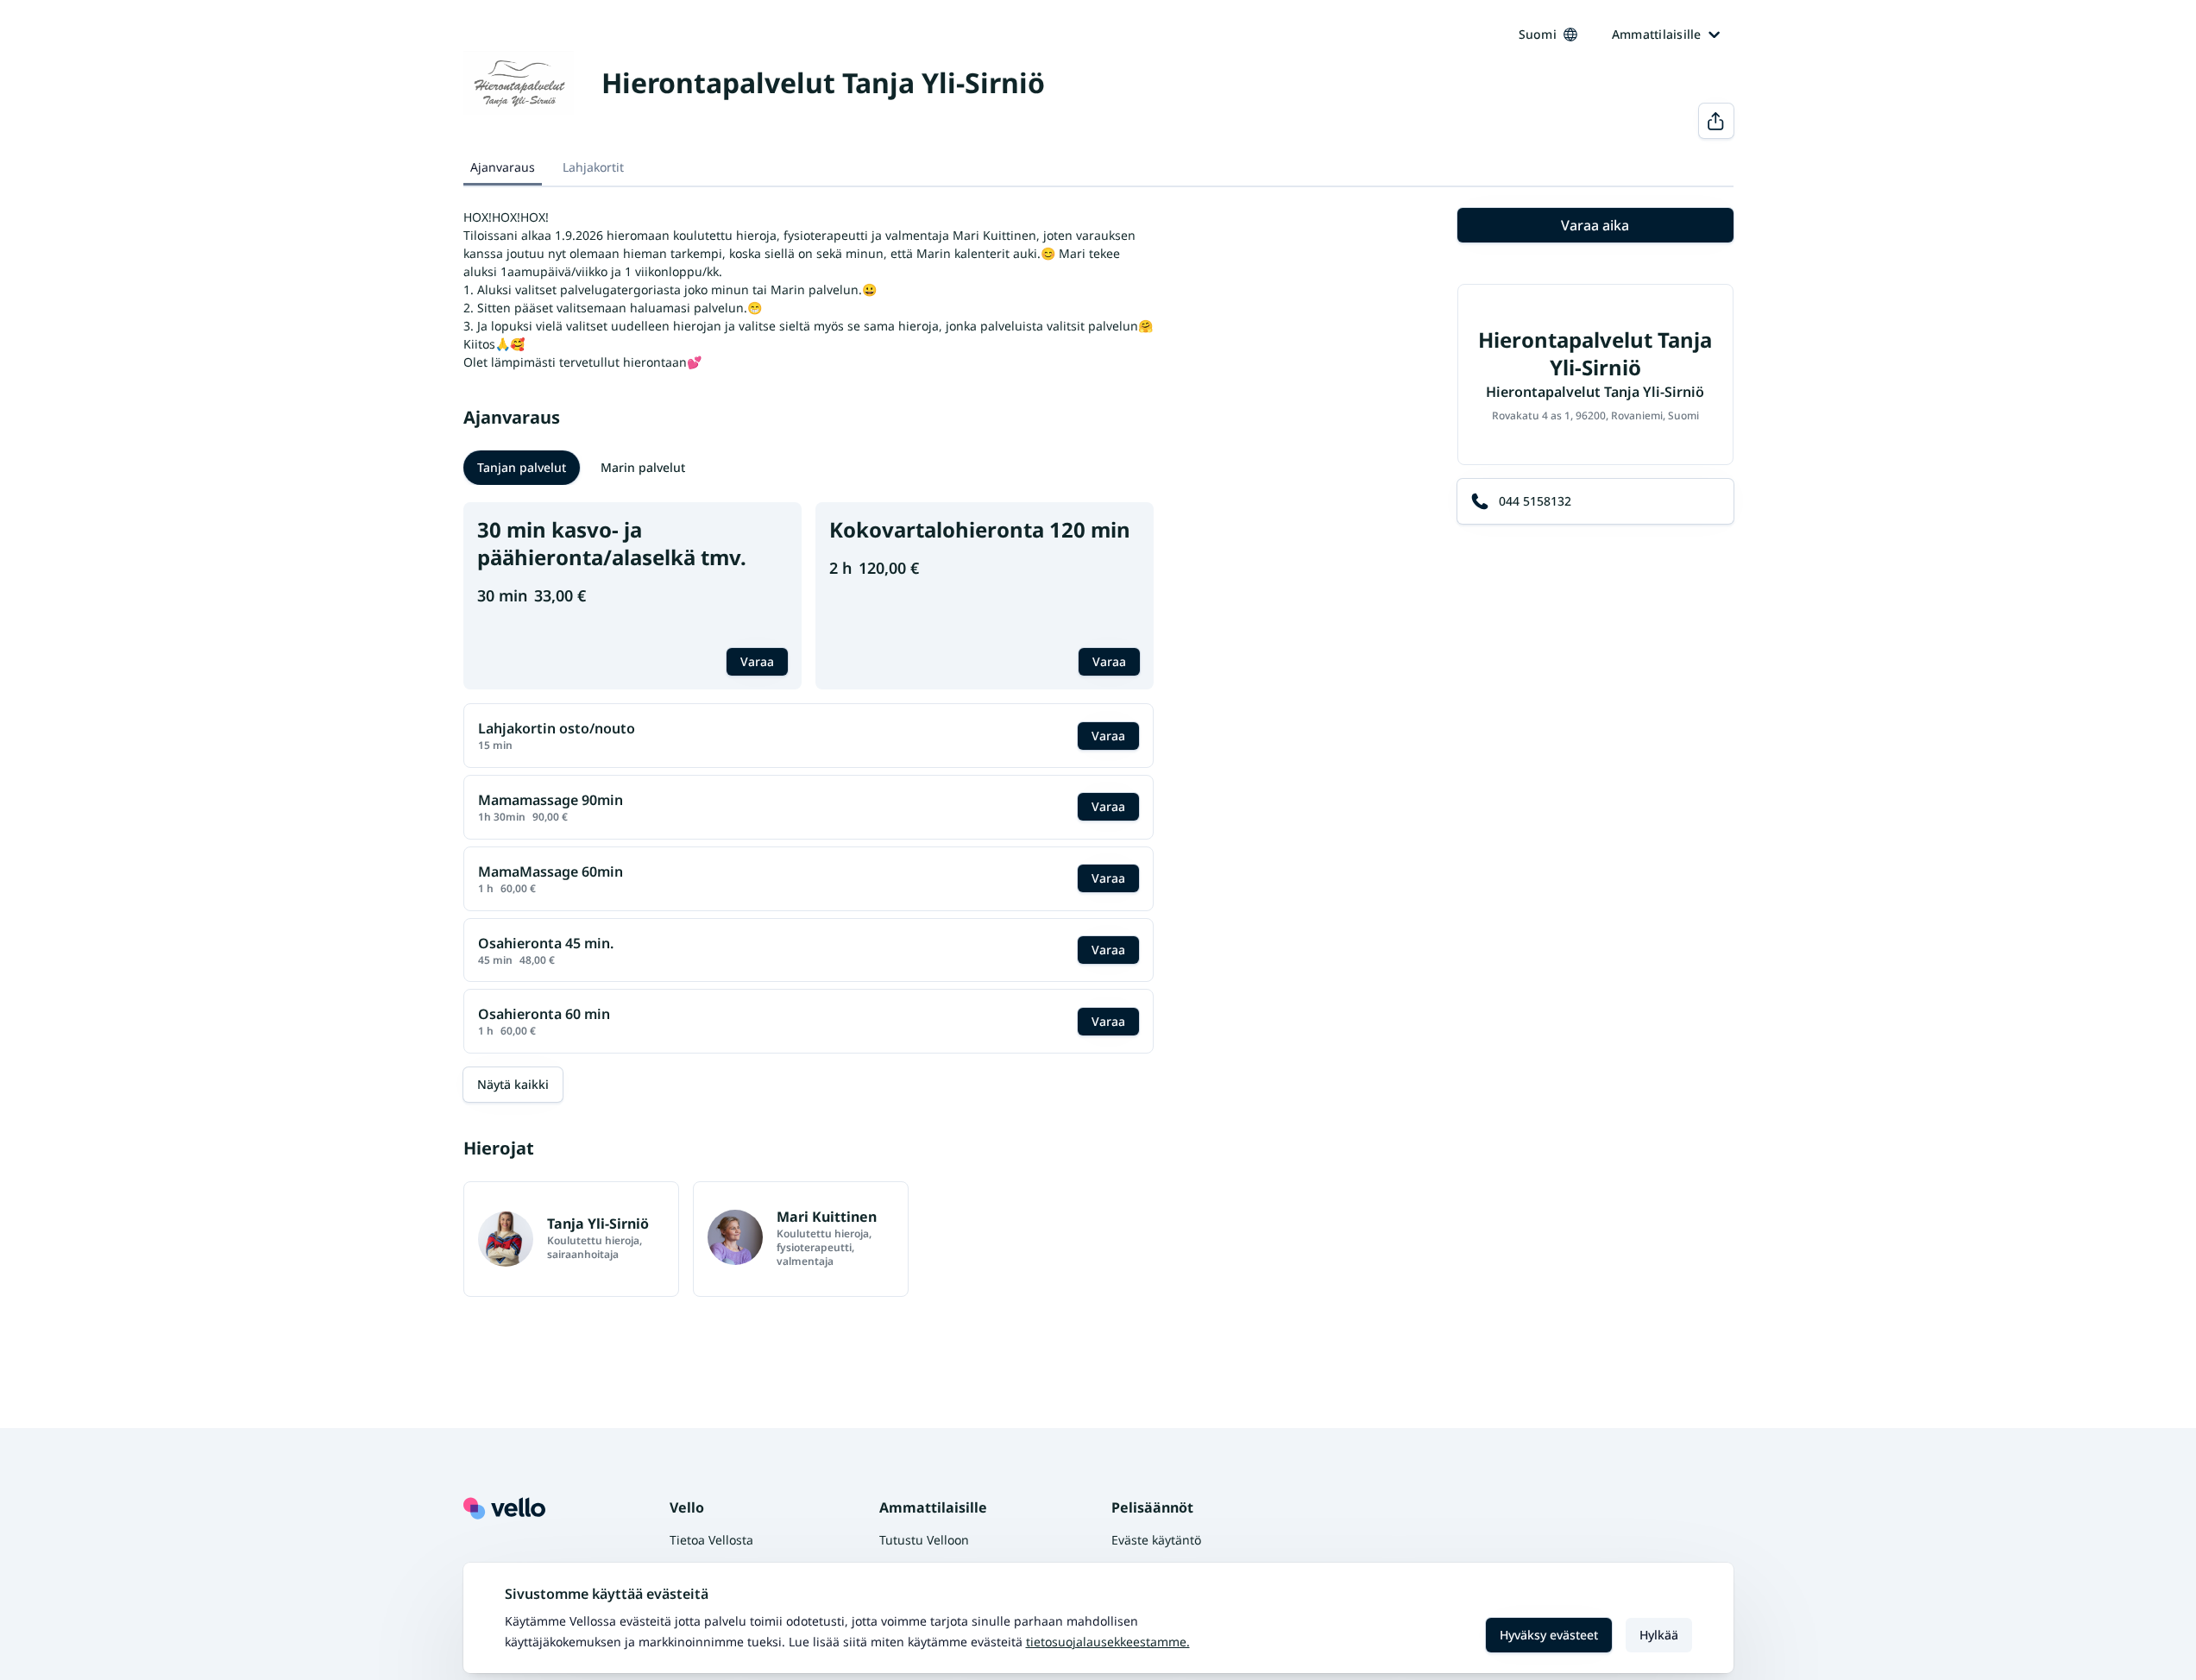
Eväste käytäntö (1156, 1540)
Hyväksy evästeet (1549, 1635)
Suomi (1538, 34)
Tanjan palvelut (522, 467)
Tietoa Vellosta (711, 1540)
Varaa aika (1595, 225)
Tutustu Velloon (924, 1540)
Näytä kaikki (513, 1084)
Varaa (757, 661)
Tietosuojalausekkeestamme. (1108, 1642)
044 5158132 (1535, 501)
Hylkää (1659, 1635)
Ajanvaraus (503, 167)
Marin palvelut (643, 467)
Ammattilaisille (1657, 34)
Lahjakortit (593, 167)
